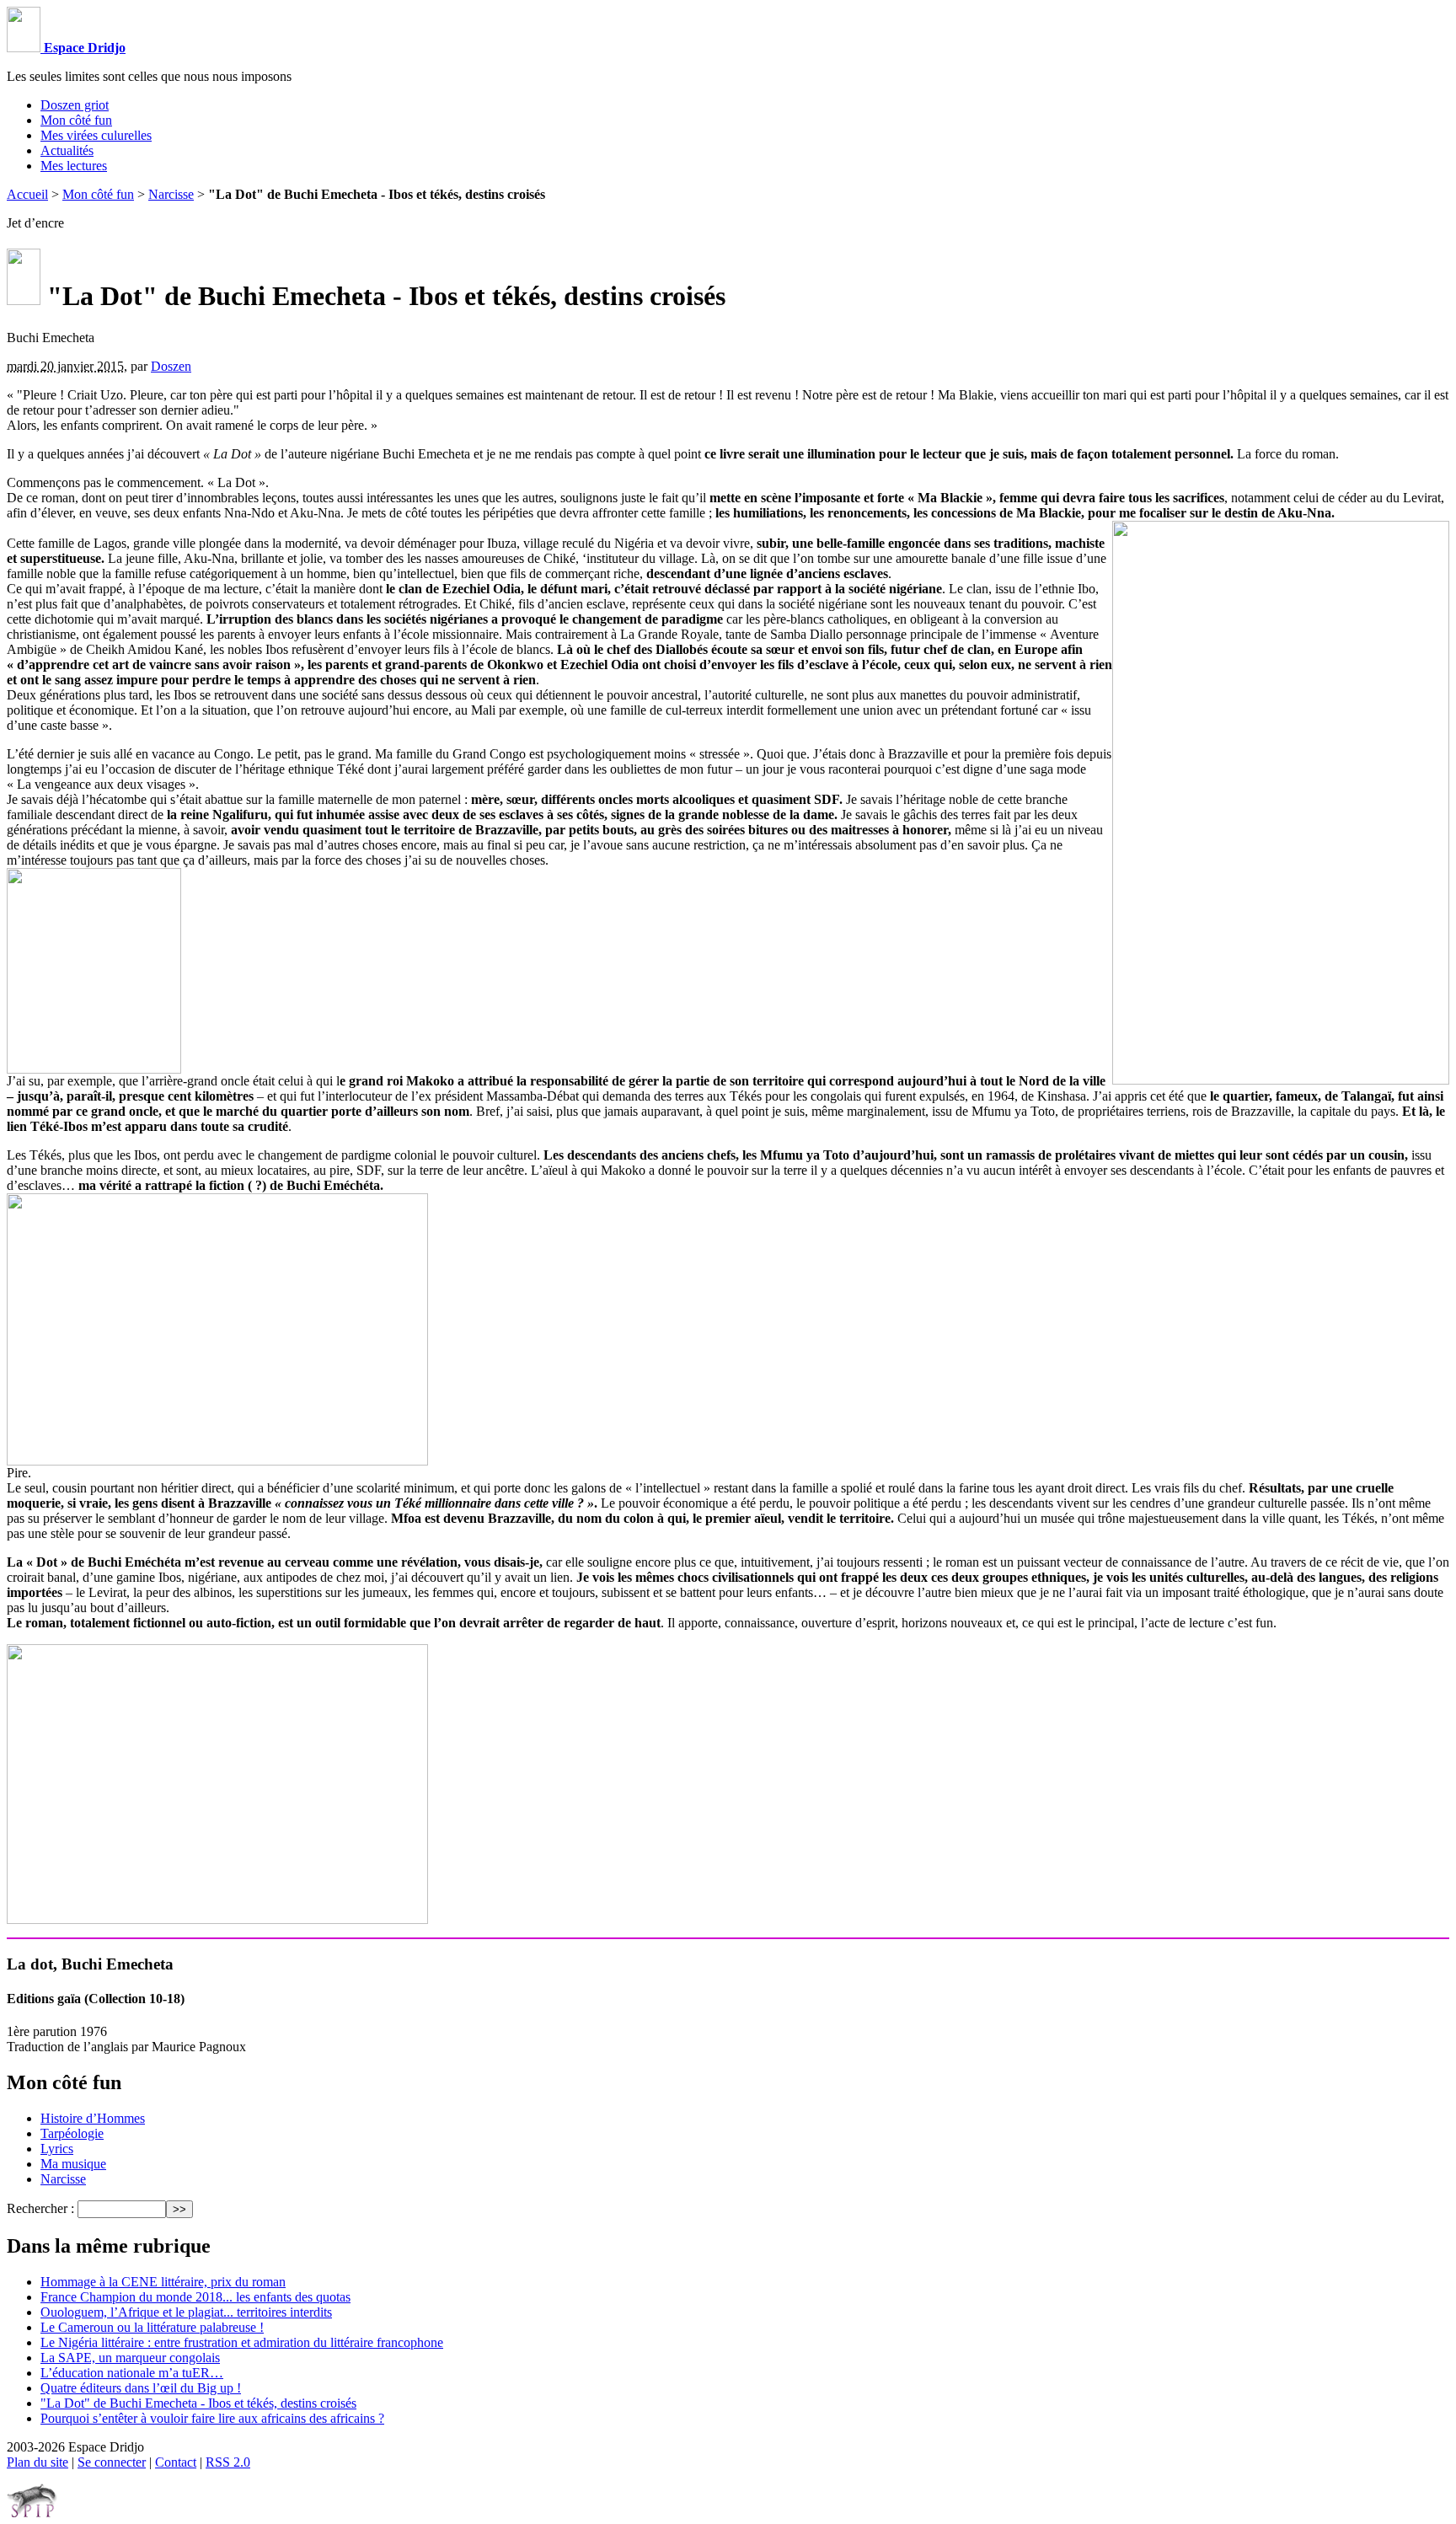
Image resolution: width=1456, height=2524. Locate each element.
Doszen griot (75, 105)
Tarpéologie (72, 2133)
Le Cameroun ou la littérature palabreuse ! (152, 2327)
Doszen (171, 366)
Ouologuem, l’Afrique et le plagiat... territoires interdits (186, 2312)
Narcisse (171, 194)
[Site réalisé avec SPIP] (32, 2513)
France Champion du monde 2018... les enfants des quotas (195, 2297)
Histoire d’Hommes (93, 2118)
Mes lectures (74, 166)
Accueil (27, 194)
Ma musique (73, 2164)
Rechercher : (40, 2208)
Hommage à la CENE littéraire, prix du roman (163, 2282)
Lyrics (57, 2149)
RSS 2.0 (228, 2462)
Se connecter (112, 2462)
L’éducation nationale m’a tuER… (132, 2373)
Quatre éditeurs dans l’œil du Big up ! (141, 2388)
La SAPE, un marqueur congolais (130, 2358)
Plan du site (37, 2462)
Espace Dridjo (83, 48)
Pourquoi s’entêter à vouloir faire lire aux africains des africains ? (212, 2418)
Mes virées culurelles (96, 135)
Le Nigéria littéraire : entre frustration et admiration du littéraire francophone (242, 2342)
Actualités (67, 150)
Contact (176, 2462)
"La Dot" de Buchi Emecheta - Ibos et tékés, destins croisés (198, 2403)
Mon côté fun (76, 120)
